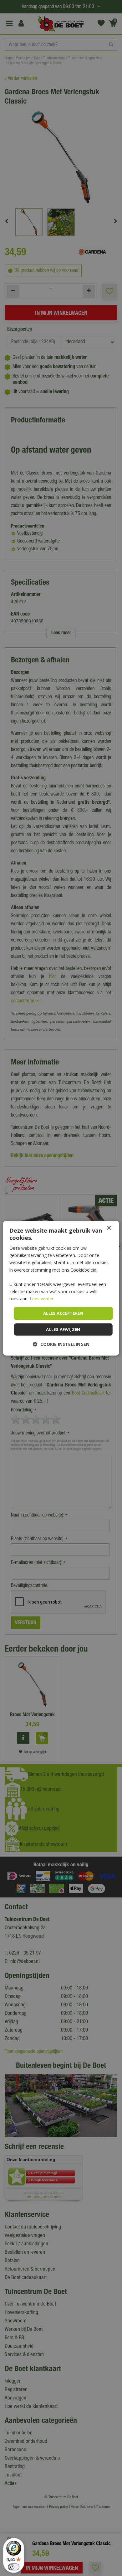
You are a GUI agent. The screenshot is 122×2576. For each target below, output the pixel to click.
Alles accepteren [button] (63, 1313)
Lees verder (42, 1299)
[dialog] (61, 1288)
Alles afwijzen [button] (63, 1329)
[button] (61, 1344)
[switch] (14, 2567)
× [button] (109, 1228)
